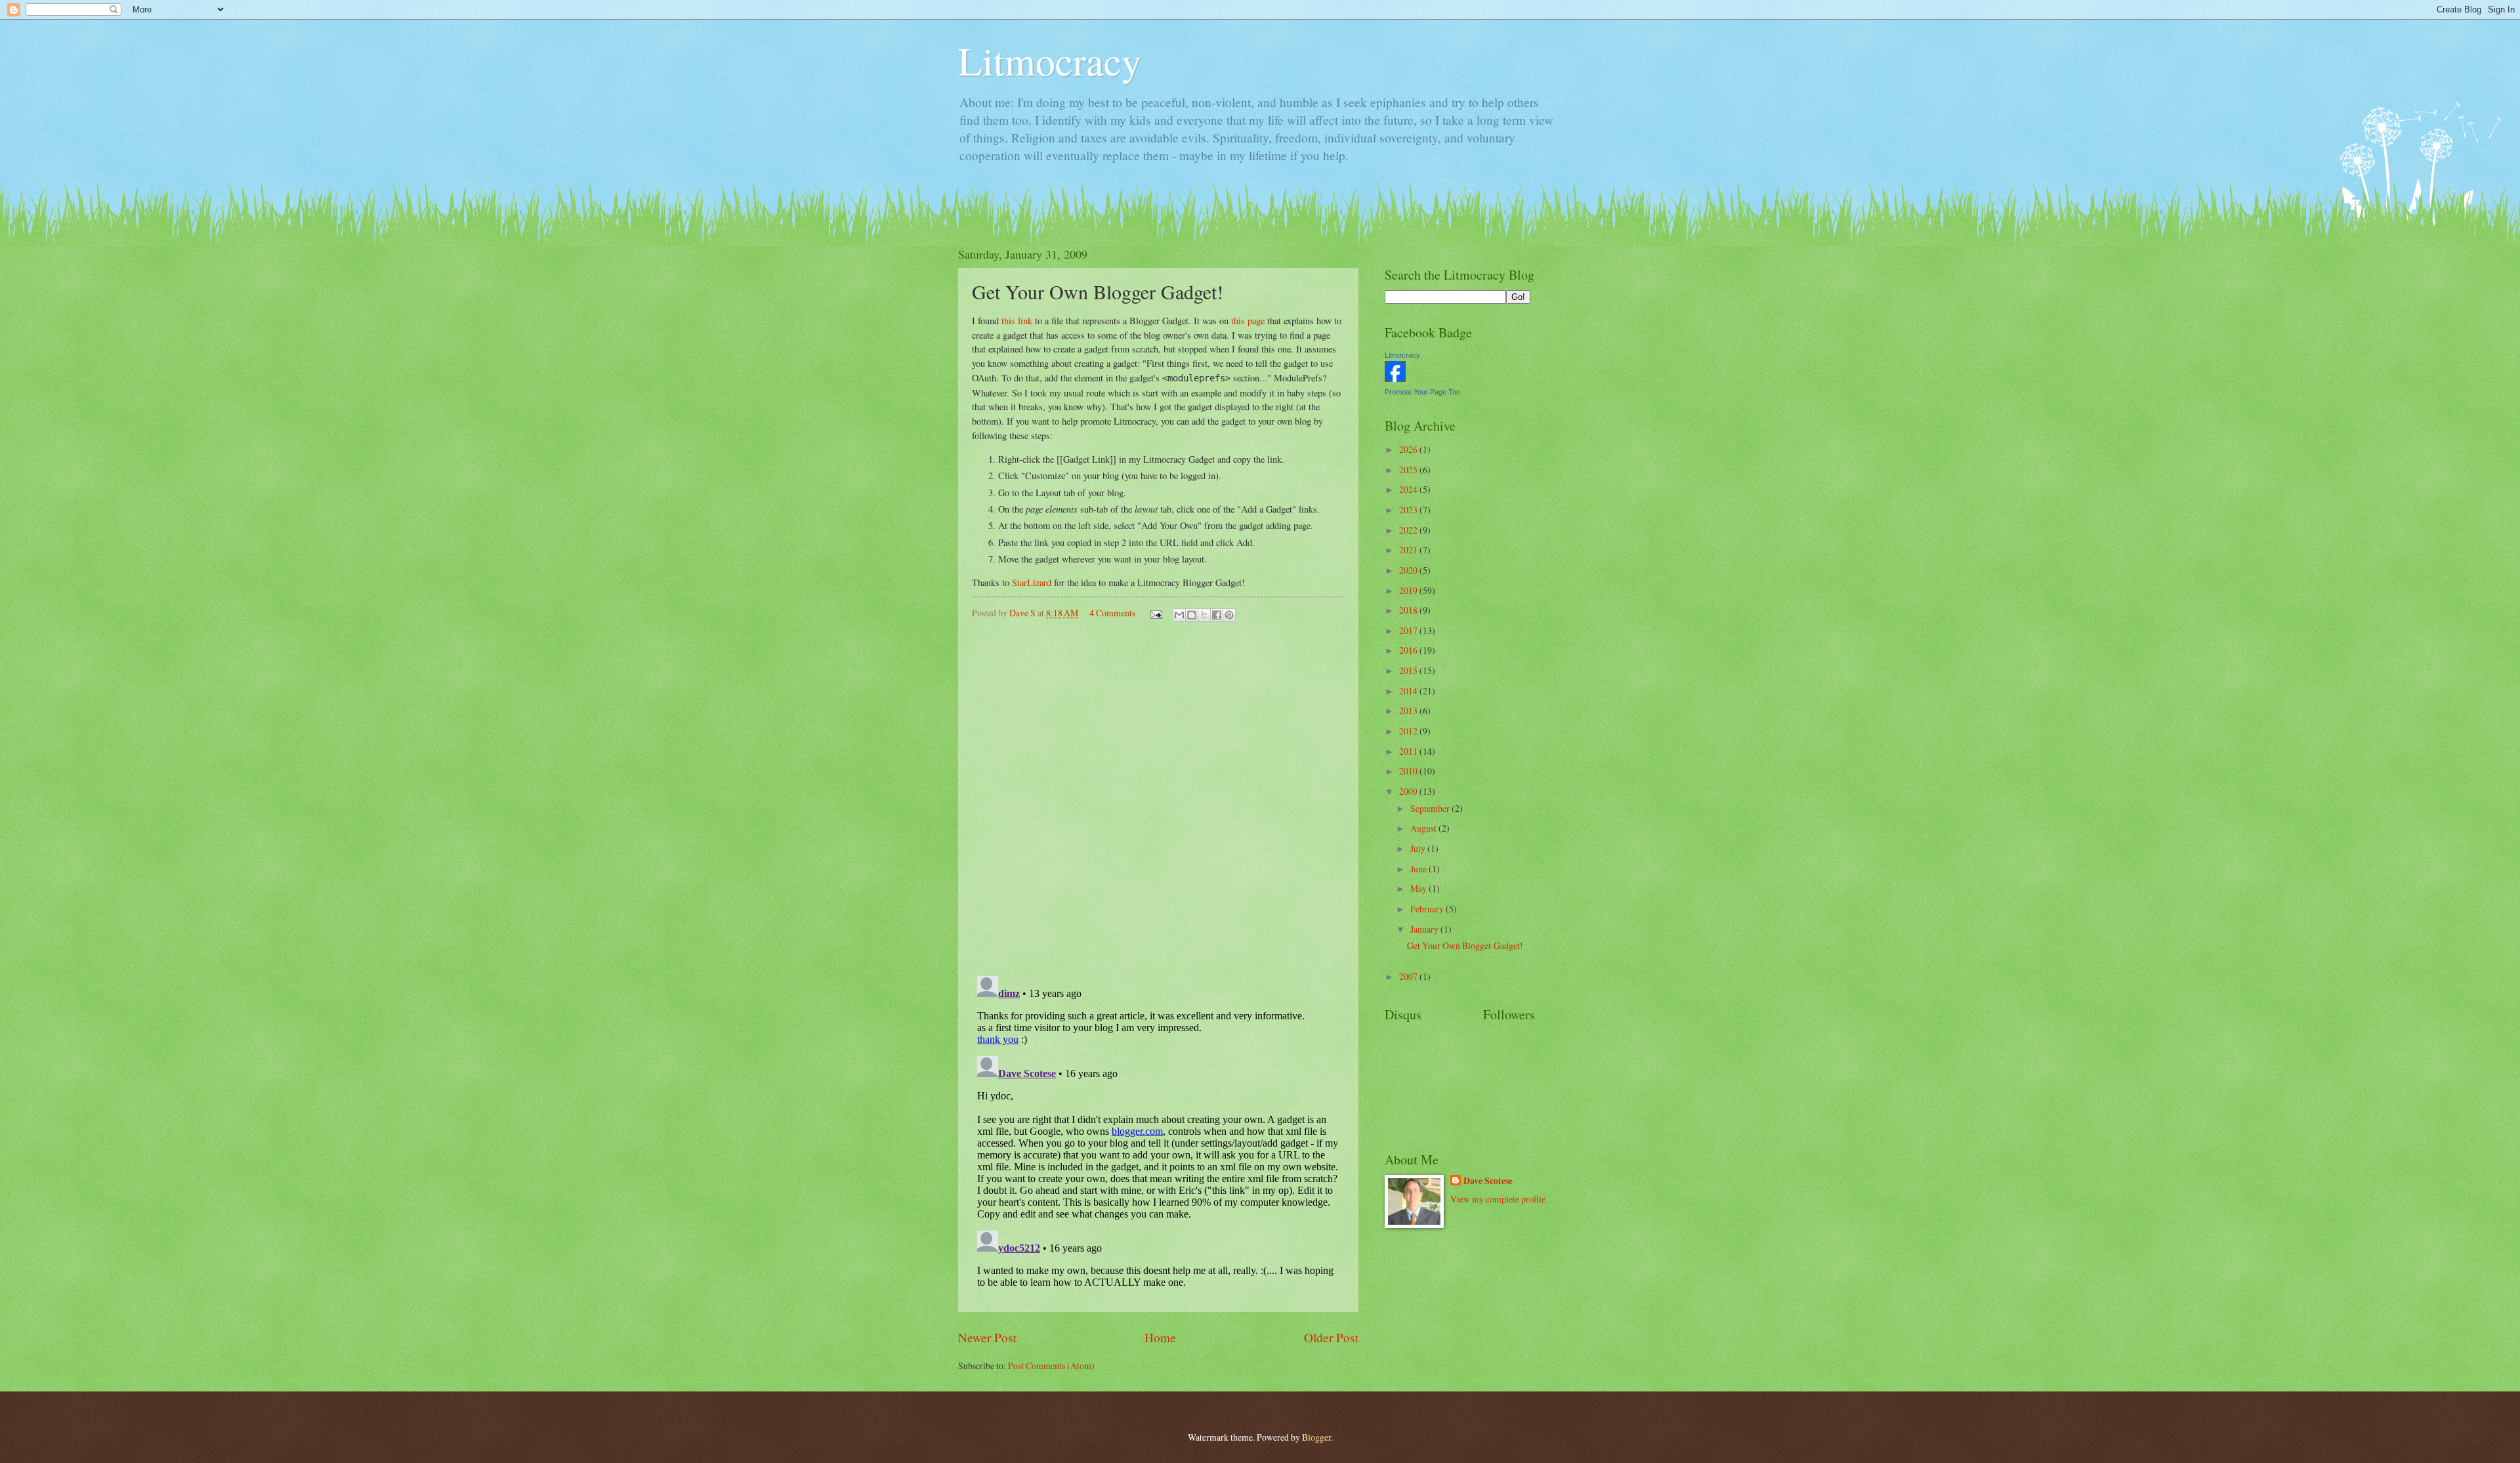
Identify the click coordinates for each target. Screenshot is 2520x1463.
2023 (1409, 510)
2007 (1409, 976)
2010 (1409, 771)
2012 (1409, 731)
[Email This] (1179, 615)
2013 (1409, 710)
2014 (1409, 691)
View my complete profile (1498, 1199)
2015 (1409, 670)
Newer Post (987, 1337)
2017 (1409, 630)
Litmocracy (1050, 60)
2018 (1409, 610)
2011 (1409, 751)
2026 (1409, 449)
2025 (1409, 470)
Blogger (1316, 1437)
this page (1248, 321)
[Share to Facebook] (1217, 615)
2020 (1409, 570)
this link (1017, 321)
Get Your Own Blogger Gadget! (1465, 945)
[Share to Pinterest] (1229, 615)
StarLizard (1032, 583)
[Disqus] (1158, 796)
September (1431, 808)
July (1419, 848)
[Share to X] (1204, 615)
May (1419, 888)
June (1419, 869)
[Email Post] (1156, 613)
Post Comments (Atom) (1051, 1366)
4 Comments (1112, 613)
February (1428, 909)
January (1425, 929)
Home (1160, 1337)
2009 (1409, 791)
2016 (1409, 650)
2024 (1409, 489)
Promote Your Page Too (1422, 392)
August (1424, 828)
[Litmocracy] (1395, 378)
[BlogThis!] (1192, 615)
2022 (1409, 530)
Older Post (1331, 1337)
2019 (1409, 590)
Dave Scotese (1488, 1181)
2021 (1409, 550)
